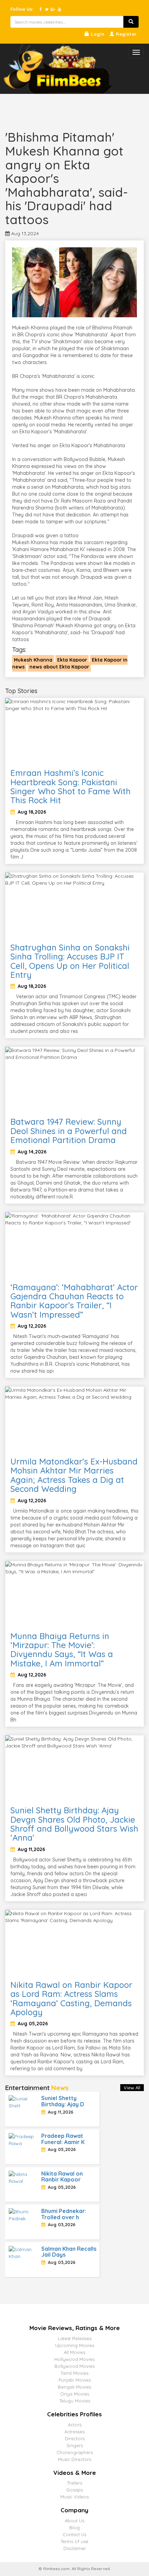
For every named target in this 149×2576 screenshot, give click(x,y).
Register (126, 34)
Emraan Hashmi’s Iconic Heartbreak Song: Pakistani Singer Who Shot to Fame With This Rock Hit (71, 786)
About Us (74, 2521)
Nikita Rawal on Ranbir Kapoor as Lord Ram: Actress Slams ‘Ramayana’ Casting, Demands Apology (71, 1998)
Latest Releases (75, 2338)
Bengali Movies (74, 2387)
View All (132, 2088)
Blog (74, 2528)
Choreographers (75, 2452)
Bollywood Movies (74, 2366)
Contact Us (74, 2534)
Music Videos (74, 2497)
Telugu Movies (75, 2401)
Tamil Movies (74, 2373)
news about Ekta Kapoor (59, 667)
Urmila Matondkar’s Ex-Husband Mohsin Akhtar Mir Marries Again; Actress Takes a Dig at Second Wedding (74, 1475)
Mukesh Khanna (33, 660)
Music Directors (74, 2459)
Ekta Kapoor (72, 660)
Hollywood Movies (74, 2359)
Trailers (74, 2483)
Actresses (74, 2432)
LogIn (97, 34)
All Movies (74, 2352)
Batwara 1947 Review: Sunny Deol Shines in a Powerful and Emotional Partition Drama (69, 1131)
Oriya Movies (75, 2394)
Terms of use (74, 2541)
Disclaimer (75, 2548)
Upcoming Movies (75, 2345)
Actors (75, 2425)
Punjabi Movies (75, 2380)
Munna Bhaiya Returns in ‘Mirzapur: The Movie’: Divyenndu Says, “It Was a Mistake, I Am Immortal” (62, 1650)
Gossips (74, 2490)
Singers (75, 2445)
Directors (75, 2438)
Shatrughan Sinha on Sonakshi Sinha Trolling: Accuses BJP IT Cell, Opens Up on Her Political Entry (70, 961)
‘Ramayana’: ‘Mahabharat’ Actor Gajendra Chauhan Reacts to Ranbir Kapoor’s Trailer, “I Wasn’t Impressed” (74, 1301)
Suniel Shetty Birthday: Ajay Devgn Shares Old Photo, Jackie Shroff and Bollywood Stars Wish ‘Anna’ (74, 1824)
